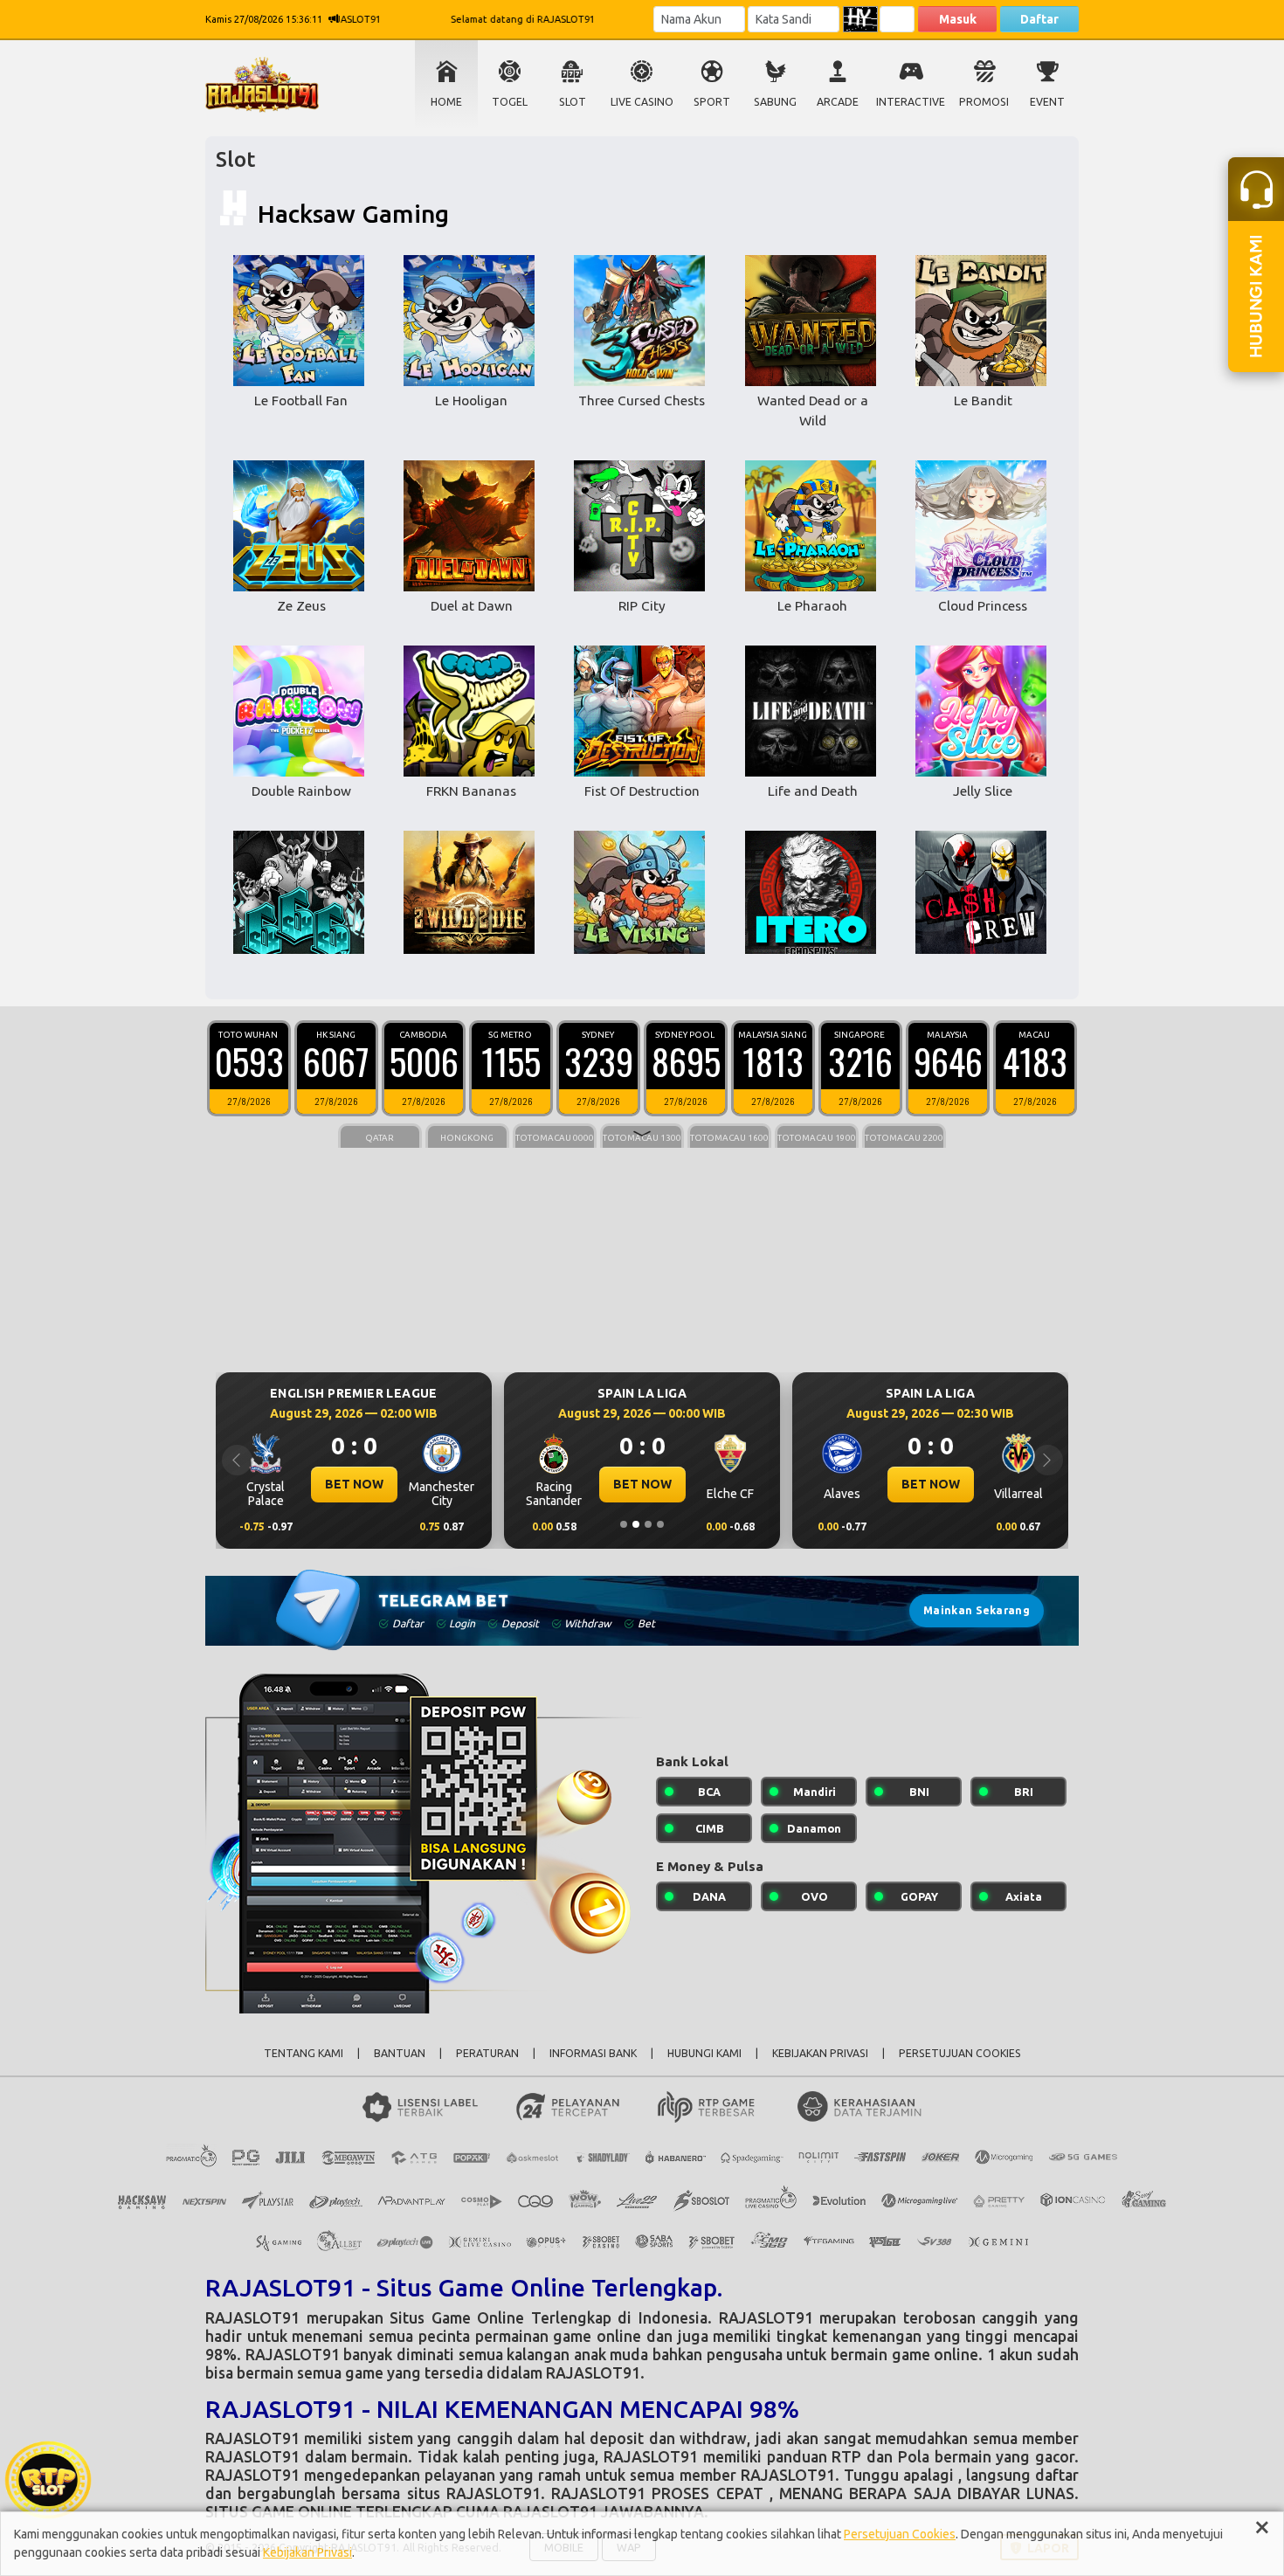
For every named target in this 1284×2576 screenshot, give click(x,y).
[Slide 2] (636, 1524)
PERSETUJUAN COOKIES (960, 2053)
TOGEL (510, 102)
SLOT (573, 102)
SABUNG (775, 102)
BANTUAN (400, 2053)
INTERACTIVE (911, 102)
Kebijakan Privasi (307, 2552)
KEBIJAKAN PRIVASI (820, 2053)
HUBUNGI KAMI (704, 2053)
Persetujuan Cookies (900, 2534)
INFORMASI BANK (593, 2053)
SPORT (712, 102)
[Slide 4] (660, 1524)
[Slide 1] (624, 1524)
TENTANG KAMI (304, 2053)
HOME (446, 102)
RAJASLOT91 (252, 2318)
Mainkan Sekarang (977, 1610)
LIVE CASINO (642, 102)
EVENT (1047, 102)
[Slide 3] (648, 1524)
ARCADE (838, 102)
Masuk (958, 19)
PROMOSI (984, 102)
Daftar (1039, 19)
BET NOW (354, 1484)
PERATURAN (487, 2053)
